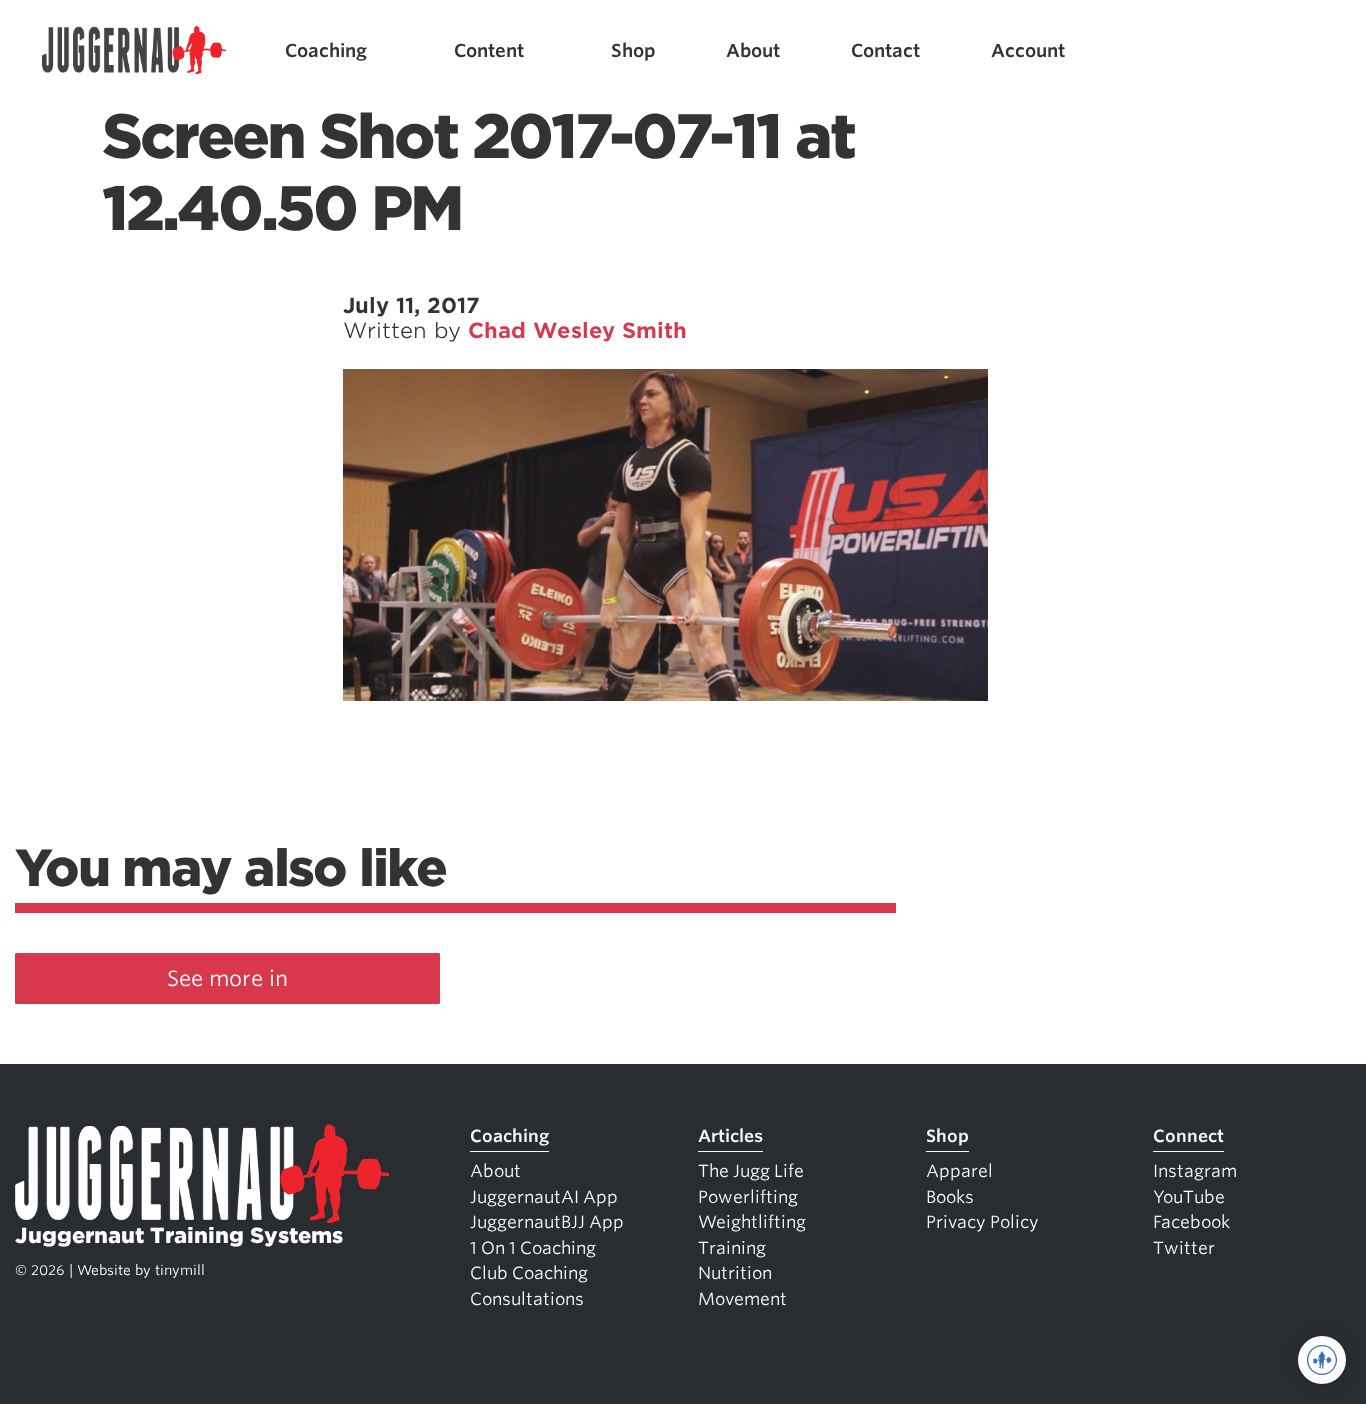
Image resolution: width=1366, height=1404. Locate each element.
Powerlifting (748, 1197)
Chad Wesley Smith (577, 330)
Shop (633, 50)
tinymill (180, 1270)
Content (489, 50)
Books (950, 1197)
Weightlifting (752, 1222)
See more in (227, 978)
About (753, 50)
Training (732, 1248)
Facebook (1191, 1222)
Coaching (326, 50)
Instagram (1195, 1171)
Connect (1188, 1136)
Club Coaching (529, 1273)
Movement (742, 1299)
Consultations (527, 1299)
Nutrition (735, 1273)
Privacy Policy (982, 1222)
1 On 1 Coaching (533, 1248)
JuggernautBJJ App (547, 1222)
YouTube (1189, 1197)
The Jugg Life (751, 1171)
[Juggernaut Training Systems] (134, 50)
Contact (885, 50)
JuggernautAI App (544, 1197)
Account (1028, 50)
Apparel (959, 1171)
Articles (730, 1136)
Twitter (1184, 1248)
